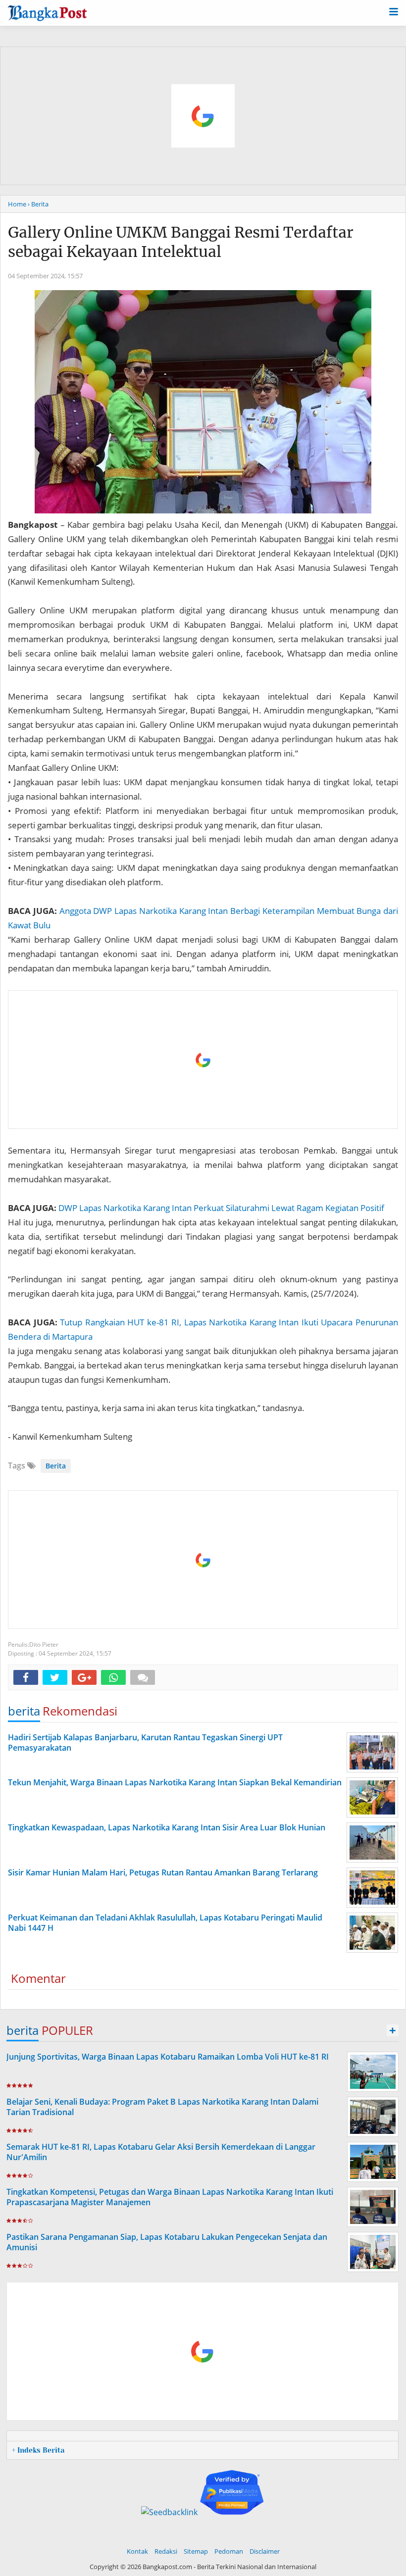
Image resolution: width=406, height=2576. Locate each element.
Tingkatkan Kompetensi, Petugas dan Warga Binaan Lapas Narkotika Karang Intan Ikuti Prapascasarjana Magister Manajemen (170, 2197)
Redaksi (166, 2551)
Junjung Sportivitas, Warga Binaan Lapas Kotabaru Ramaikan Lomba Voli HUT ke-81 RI (168, 2057)
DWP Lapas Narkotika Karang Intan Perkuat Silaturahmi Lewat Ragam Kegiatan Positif (221, 1208)
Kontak (137, 2551)
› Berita (38, 204)
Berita (56, 1466)
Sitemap (196, 2551)
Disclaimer (265, 2551)
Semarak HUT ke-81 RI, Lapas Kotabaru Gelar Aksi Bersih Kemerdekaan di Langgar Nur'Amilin (161, 2152)
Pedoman (229, 2551)
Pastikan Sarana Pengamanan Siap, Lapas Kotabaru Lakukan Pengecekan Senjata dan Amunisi (167, 2242)
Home (17, 204)
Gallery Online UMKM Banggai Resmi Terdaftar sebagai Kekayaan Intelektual (181, 242)
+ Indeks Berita (38, 2450)
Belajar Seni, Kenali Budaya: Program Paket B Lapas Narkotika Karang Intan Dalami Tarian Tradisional (162, 2107)
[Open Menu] (394, 11)
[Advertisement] (203, 1060)
